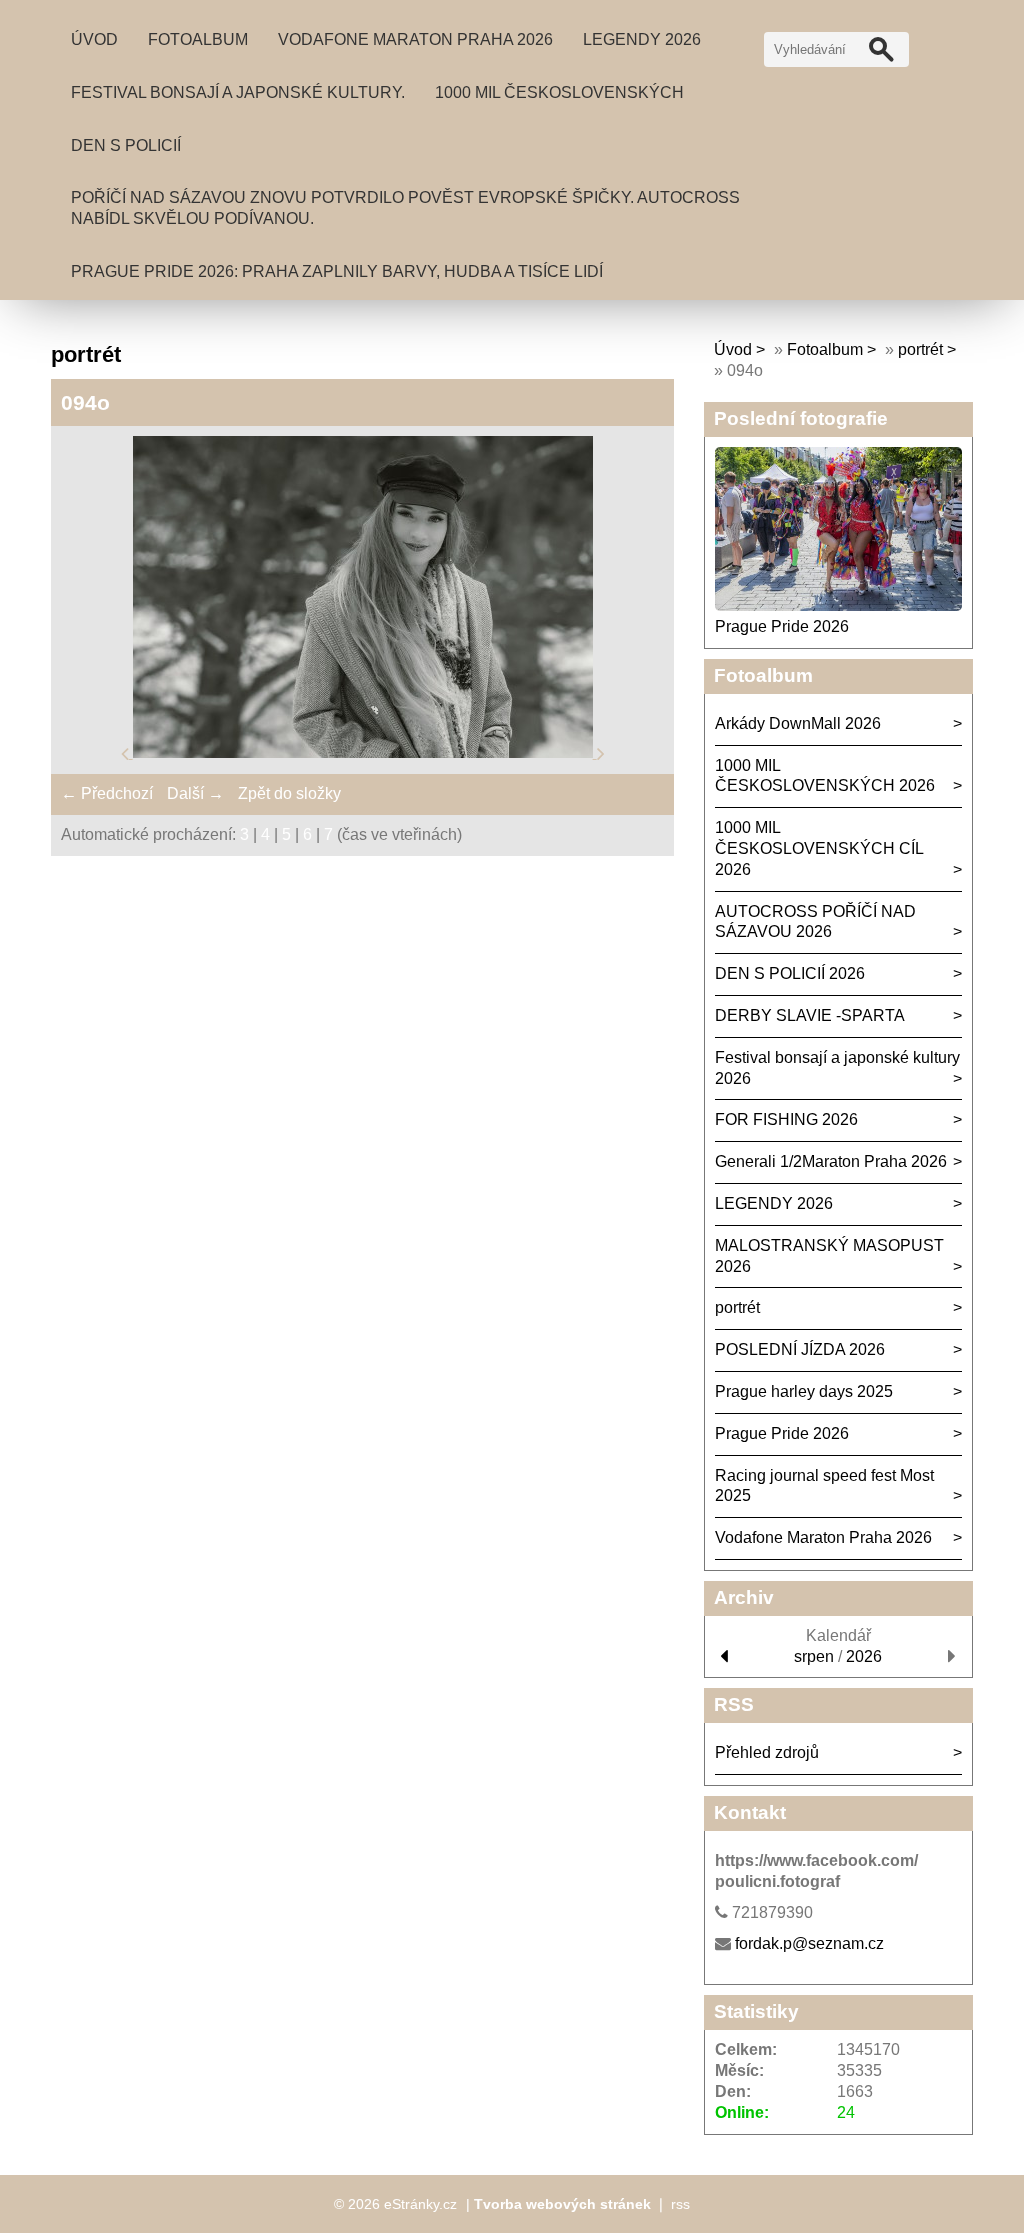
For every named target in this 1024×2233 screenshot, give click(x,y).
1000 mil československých (559, 92)
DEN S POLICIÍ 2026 (790, 973)
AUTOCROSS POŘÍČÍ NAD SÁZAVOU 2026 (815, 922)
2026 (864, 1656)
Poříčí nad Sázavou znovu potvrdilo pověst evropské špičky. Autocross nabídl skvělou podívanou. (405, 208)
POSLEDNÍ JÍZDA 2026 (800, 1349)
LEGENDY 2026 (642, 39)
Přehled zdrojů (767, 1752)
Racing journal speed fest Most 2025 (824, 1486)
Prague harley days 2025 (804, 1391)
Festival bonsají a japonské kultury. (238, 92)
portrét (920, 349)
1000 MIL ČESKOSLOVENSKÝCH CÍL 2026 (819, 848)
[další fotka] (601, 752)
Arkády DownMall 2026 (798, 723)
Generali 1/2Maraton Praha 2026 (831, 1161)
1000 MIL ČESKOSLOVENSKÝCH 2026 (825, 776)
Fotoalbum (198, 39)
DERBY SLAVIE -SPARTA (810, 1015)
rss (680, 2204)
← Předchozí (107, 793)
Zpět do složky (289, 793)
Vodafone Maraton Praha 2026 (415, 39)
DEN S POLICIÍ (126, 145)
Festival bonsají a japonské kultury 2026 (837, 1068)
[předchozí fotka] (127, 752)
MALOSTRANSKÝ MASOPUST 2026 (829, 1256)
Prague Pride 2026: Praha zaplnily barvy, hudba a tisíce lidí (337, 271)
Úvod (94, 39)
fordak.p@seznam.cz (809, 1943)
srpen (814, 1656)
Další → (195, 793)
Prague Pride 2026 (782, 626)
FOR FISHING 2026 (786, 1119)
